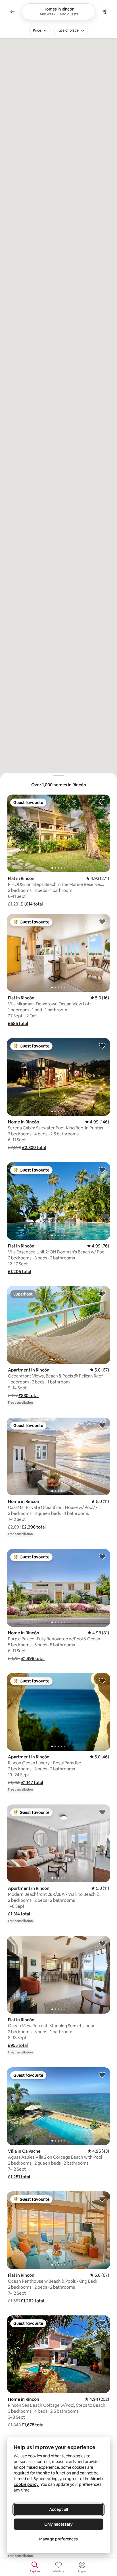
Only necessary (58, 2524)
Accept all (58, 2509)
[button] (32, 904)
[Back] (12, 12)
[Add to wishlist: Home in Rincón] (102, 1045)
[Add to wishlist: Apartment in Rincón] (102, 1294)
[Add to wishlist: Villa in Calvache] (102, 2075)
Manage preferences (58, 2539)
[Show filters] (105, 12)
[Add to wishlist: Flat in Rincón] (102, 802)
